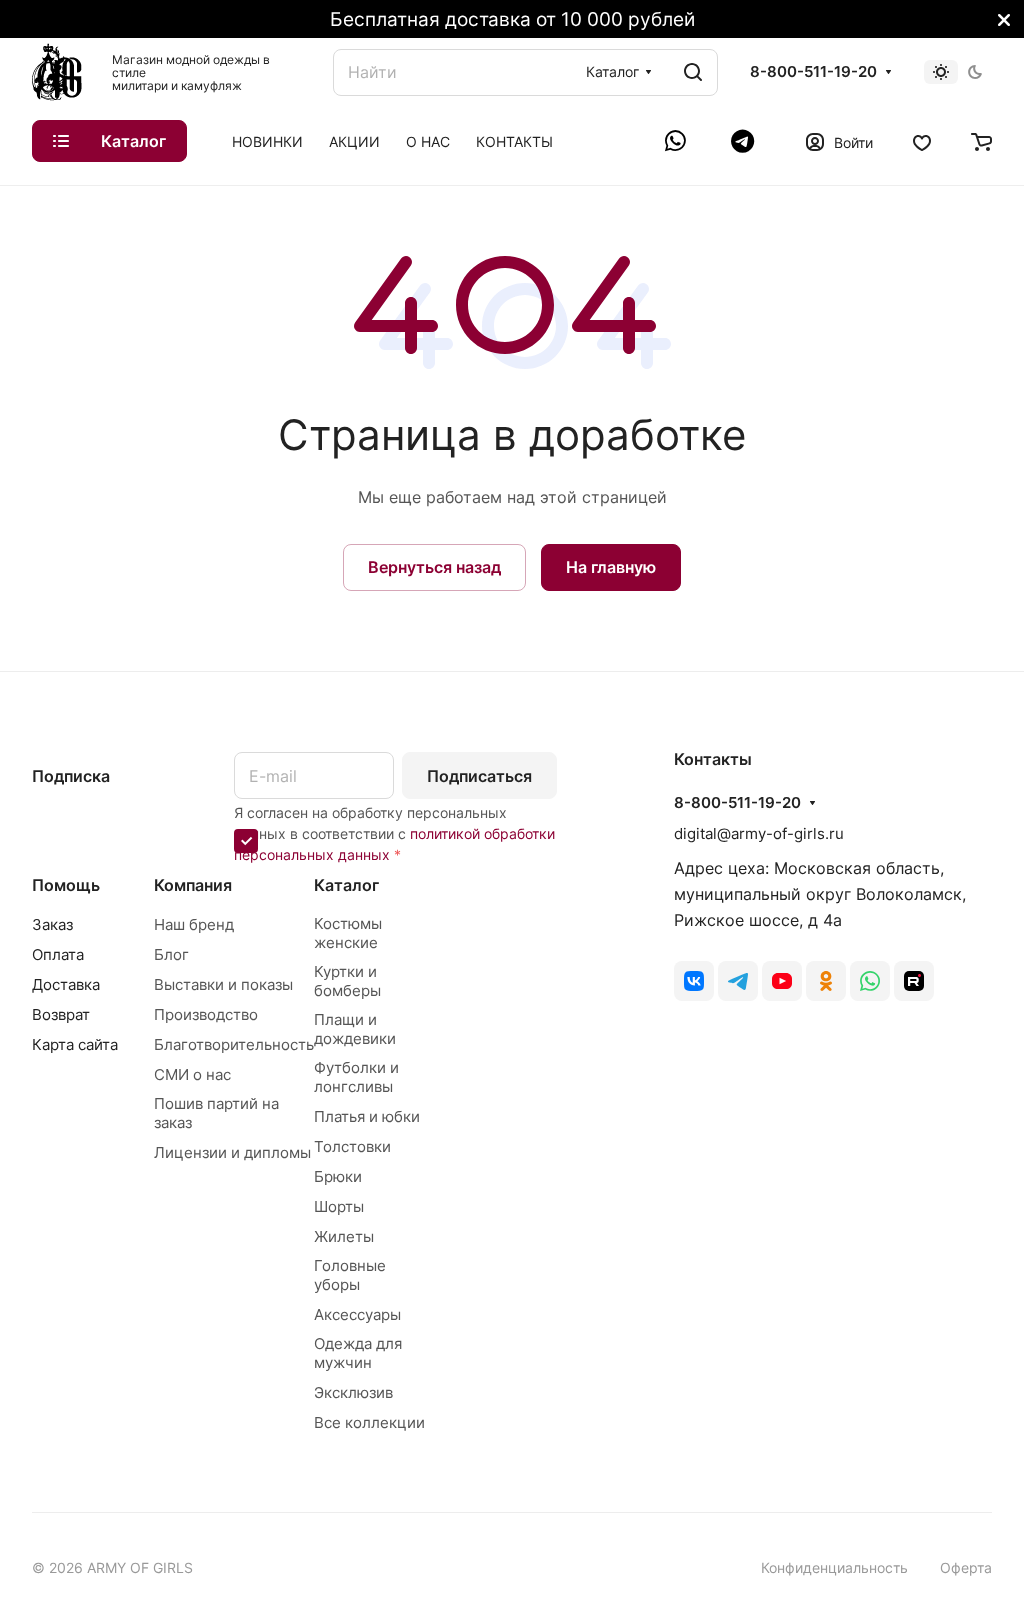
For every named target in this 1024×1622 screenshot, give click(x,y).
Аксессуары (357, 1314)
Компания (193, 885)
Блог (171, 954)
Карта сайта (75, 1044)
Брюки (338, 1176)
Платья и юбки (367, 1116)
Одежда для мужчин (358, 1353)
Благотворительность (234, 1044)
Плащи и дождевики (355, 1029)
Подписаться (479, 776)
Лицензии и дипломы (232, 1152)
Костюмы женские (348, 933)
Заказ (52, 924)
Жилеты (344, 1236)
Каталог (346, 885)
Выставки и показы (223, 984)
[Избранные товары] (922, 141)
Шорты (339, 1206)
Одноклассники (826, 981)
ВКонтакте (694, 981)
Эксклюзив (353, 1392)
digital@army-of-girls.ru (759, 833)
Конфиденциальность (834, 1567)
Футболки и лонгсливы (356, 1077)
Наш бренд (194, 924)
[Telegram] (742, 141)
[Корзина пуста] (981, 141)
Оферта (966, 1567)
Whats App (870, 981)
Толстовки (352, 1146)
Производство (206, 1014)
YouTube (782, 981)
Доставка (66, 984)
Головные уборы (350, 1275)
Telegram (738, 981)
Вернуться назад (434, 567)
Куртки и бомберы (347, 981)
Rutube (914, 981)
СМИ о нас (192, 1074)
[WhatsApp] (678, 141)
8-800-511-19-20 (813, 72)
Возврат (61, 1014)
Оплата (58, 954)
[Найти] (693, 72)
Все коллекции (369, 1422)
